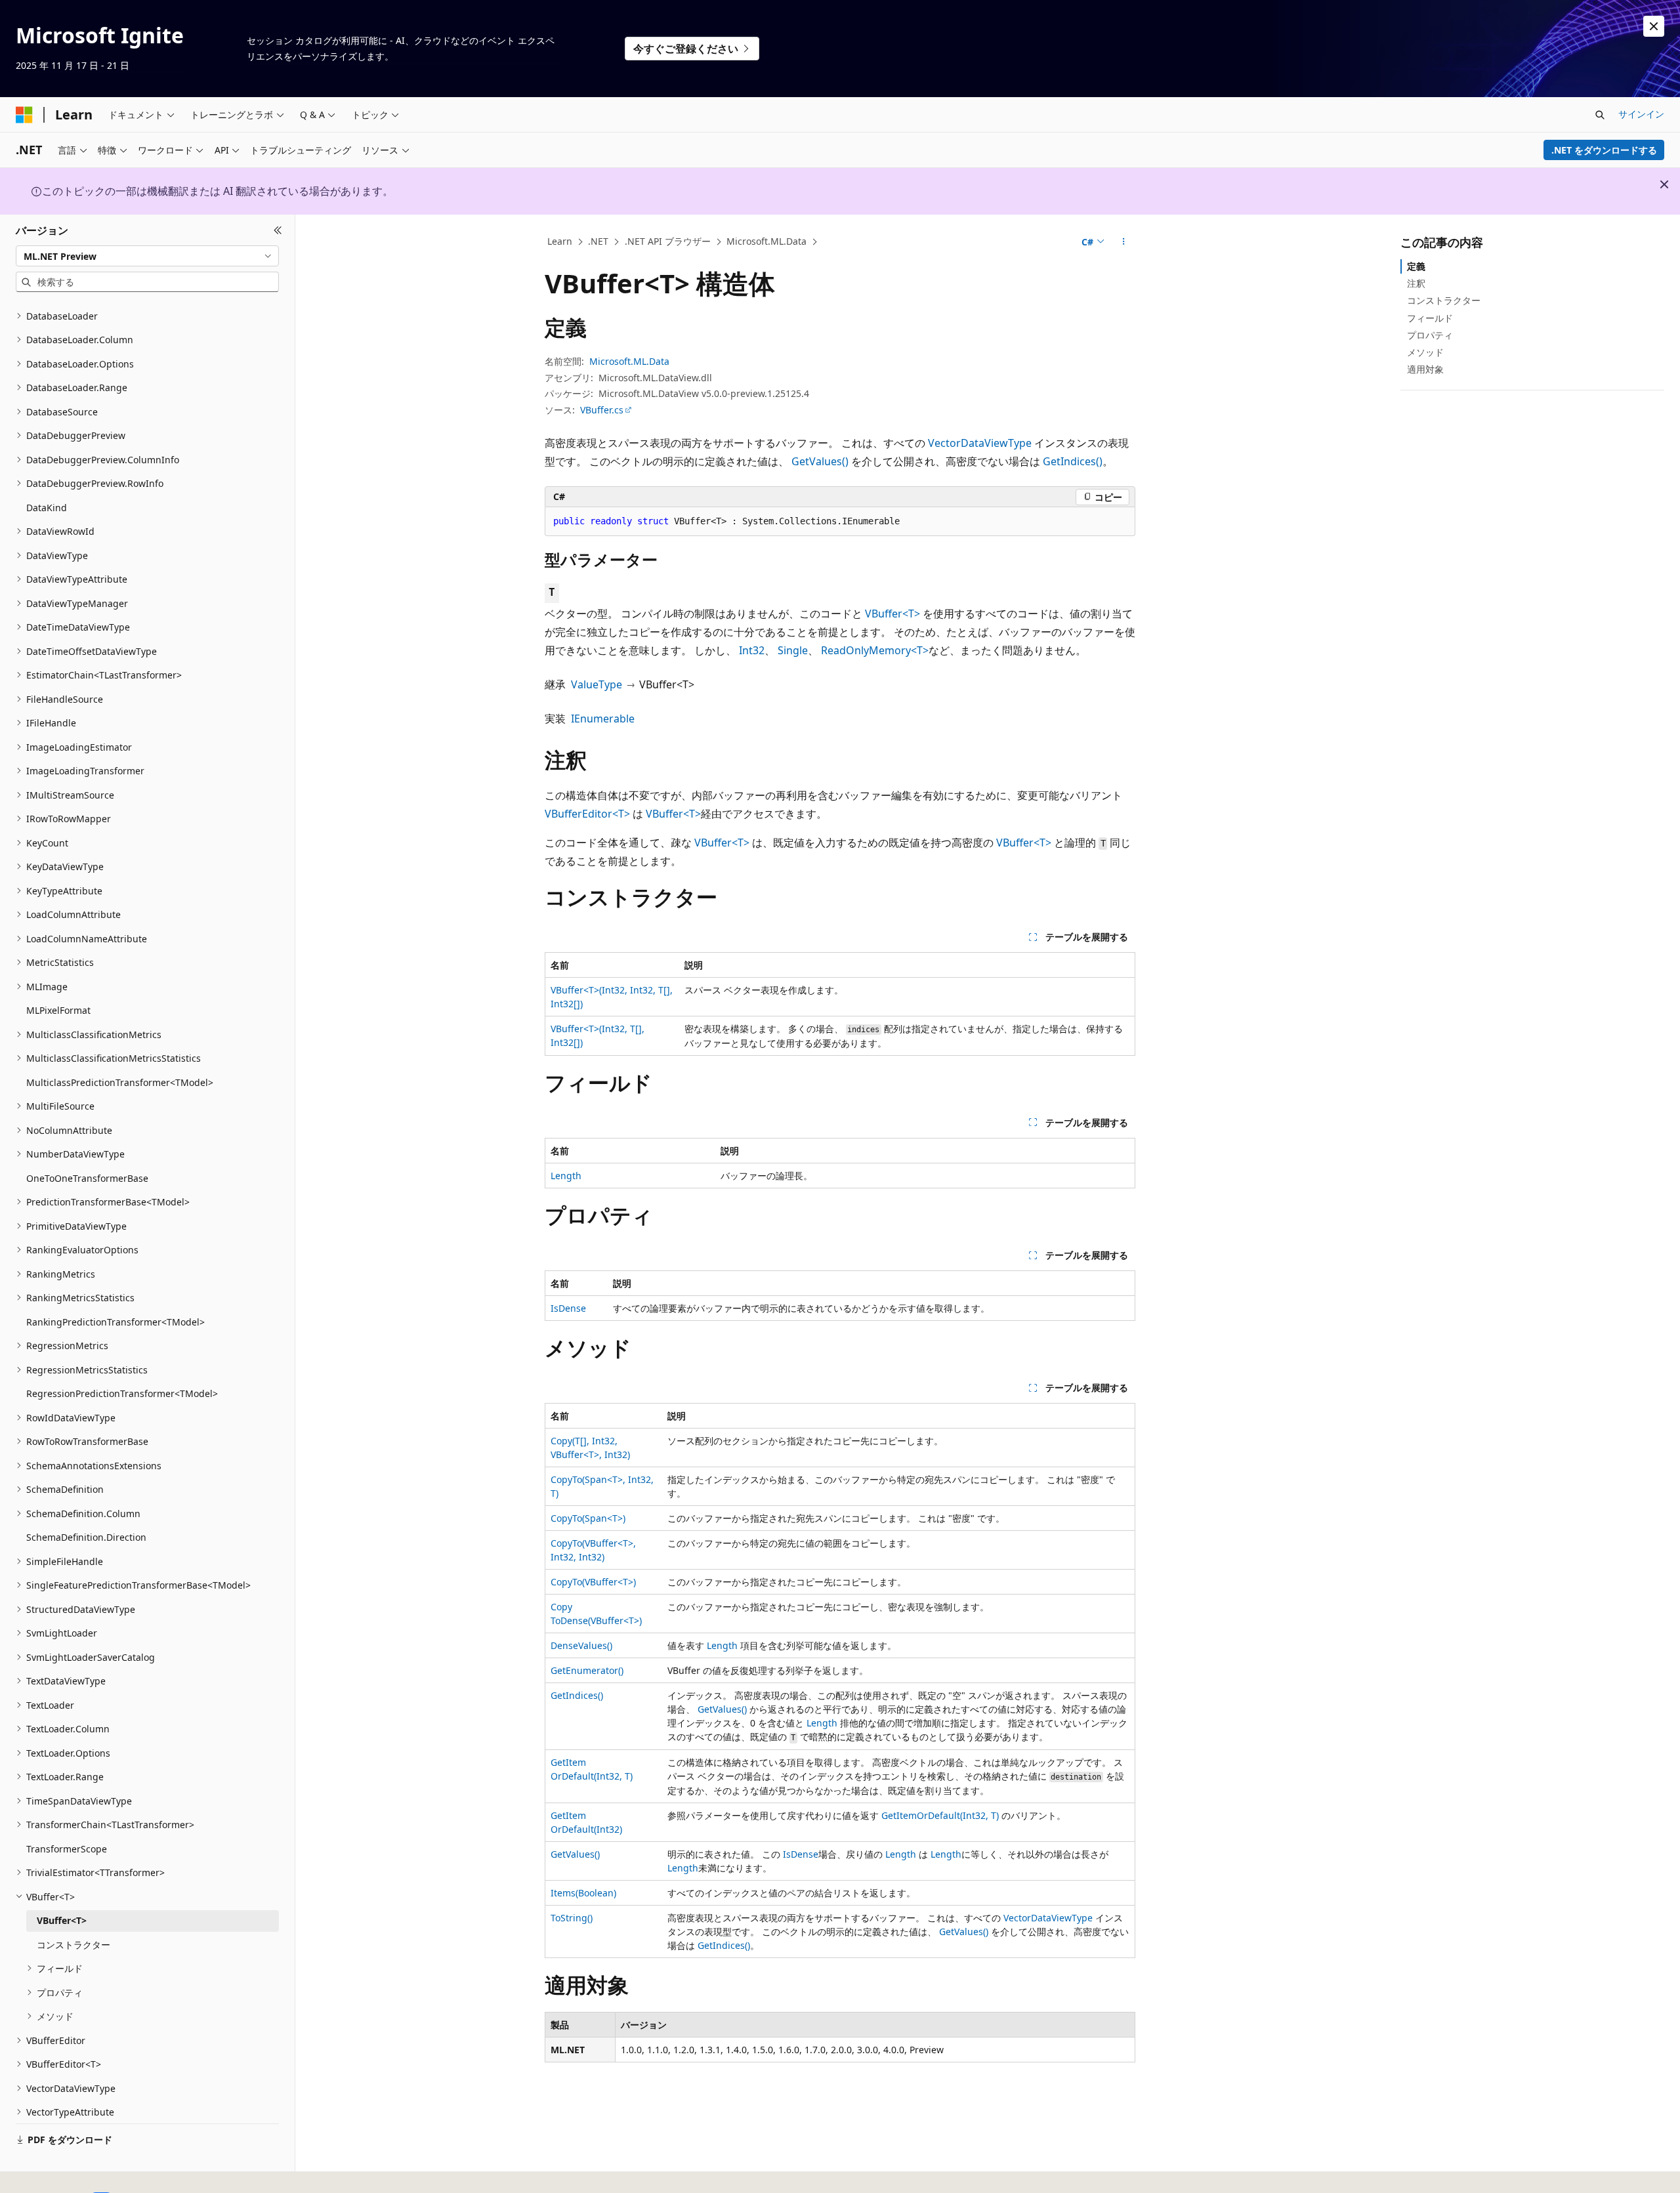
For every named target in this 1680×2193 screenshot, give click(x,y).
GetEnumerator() (587, 1670)
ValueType (597, 684)
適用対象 (1425, 369)
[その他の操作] (1124, 242)
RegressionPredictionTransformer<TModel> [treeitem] (122, 1393)
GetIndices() (1073, 461)
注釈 (1416, 283)
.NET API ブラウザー (668, 241)
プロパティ (1430, 335)
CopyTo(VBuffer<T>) (593, 1582)
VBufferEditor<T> (587, 814)
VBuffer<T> (892, 614)
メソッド (1425, 352)
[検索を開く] (1600, 115)
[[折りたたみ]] (278, 230)
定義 (1416, 266)
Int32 (752, 650)
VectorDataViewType (980, 443)
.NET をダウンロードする (1604, 150)
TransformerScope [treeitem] (67, 1849)
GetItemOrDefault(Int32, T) (940, 1815)
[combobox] (147, 256)
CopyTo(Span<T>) (588, 1518)
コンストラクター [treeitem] (73, 1945)
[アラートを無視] (1654, 26)
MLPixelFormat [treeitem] (58, 1010)
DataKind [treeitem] (47, 508)
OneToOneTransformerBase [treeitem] (87, 1178)
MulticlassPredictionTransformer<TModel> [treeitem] (120, 1082)
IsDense (568, 1308)
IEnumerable (603, 719)
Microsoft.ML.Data (766, 241)
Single (793, 650)
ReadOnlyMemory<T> (875, 650)
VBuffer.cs (602, 410)
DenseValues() (581, 1645)
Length (566, 1176)
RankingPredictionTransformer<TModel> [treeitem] (115, 1322)
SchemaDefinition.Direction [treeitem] (86, 1537)
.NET (598, 241)
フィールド (1430, 318)
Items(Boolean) (583, 1893)
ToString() (572, 1918)
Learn (560, 241)
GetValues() (820, 461)
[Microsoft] (24, 115)
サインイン (1641, 114)
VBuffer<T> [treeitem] (62, 1920)
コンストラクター (1444, 300)
